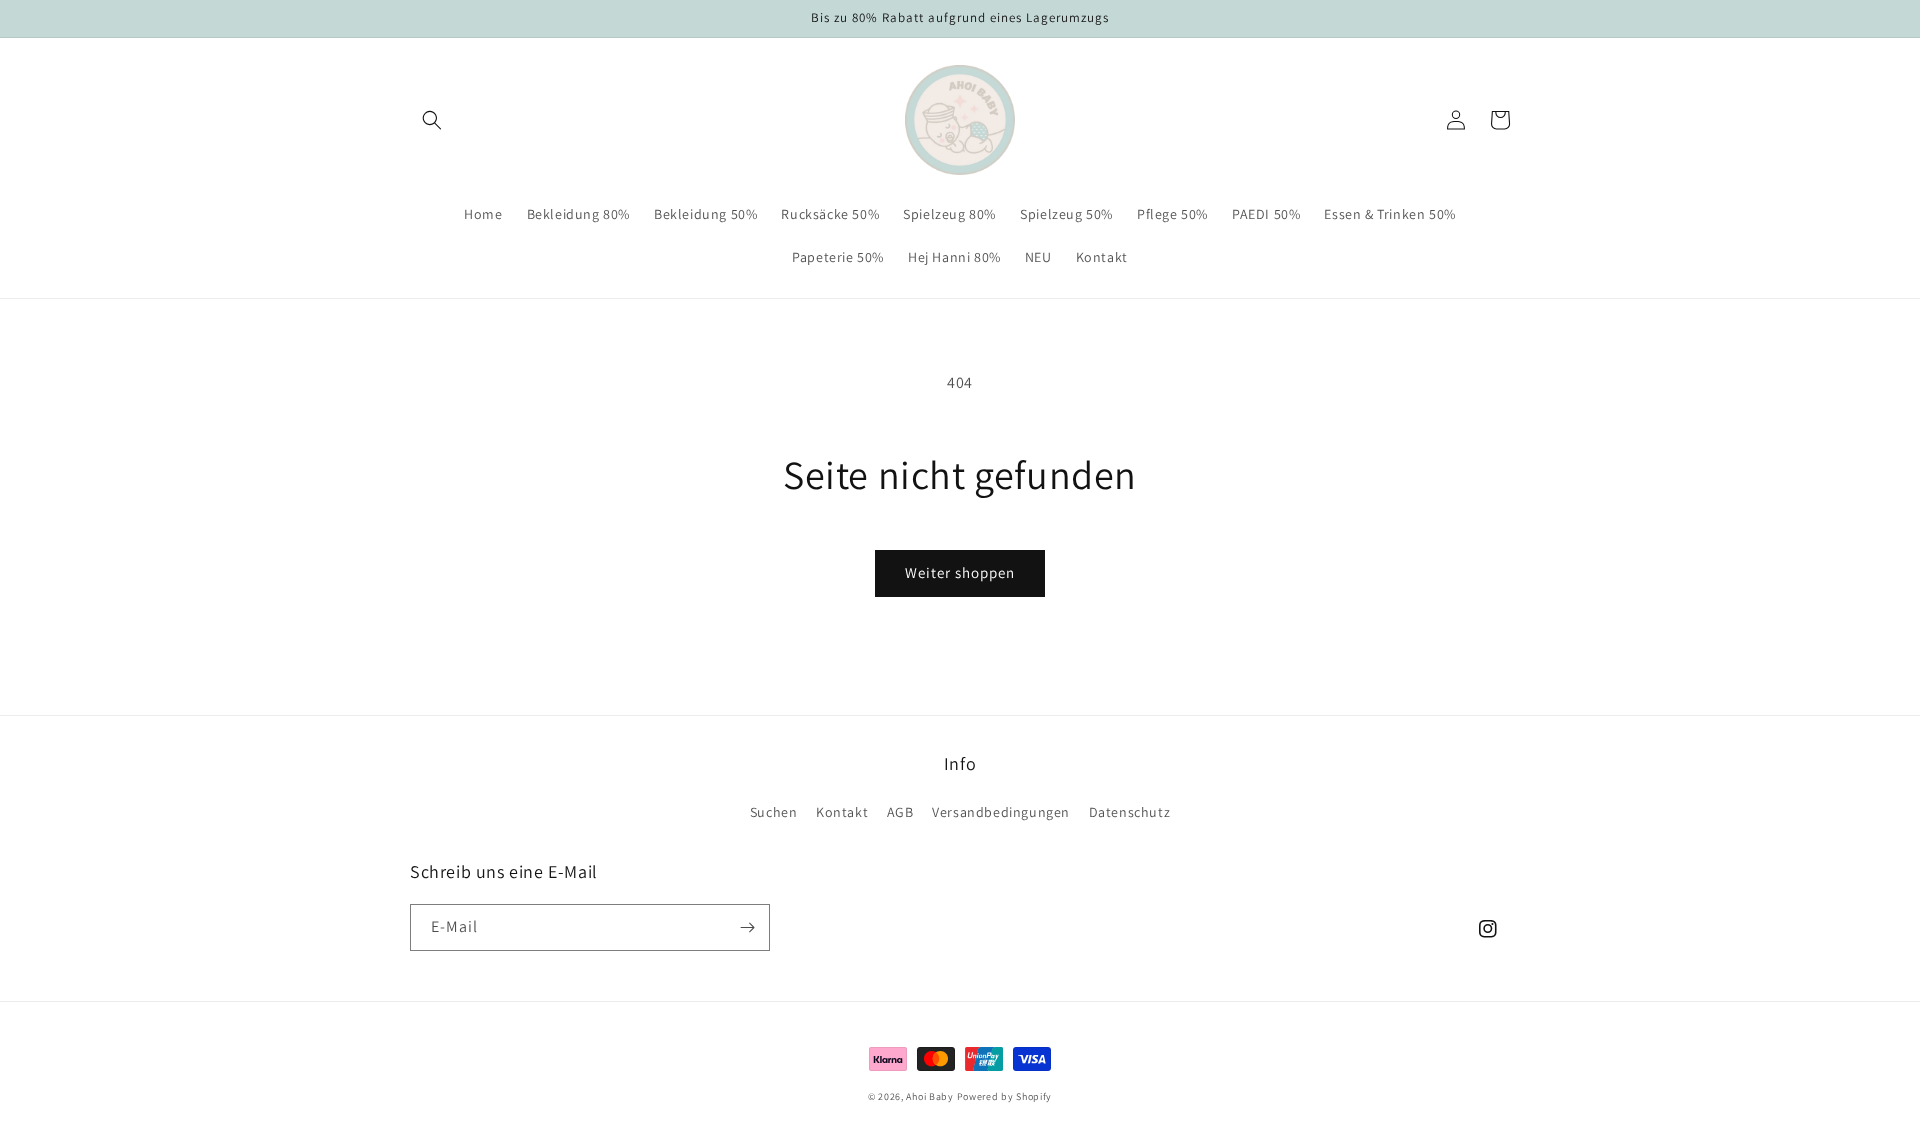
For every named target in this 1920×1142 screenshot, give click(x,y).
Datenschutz (1130, 812)
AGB (900, 812)
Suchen (774, 812)
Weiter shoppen (960, 572)
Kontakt (842, 812)
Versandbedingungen (1001, 812)
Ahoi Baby (929, 1096)
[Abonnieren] (747, 927)
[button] (432, 120)
